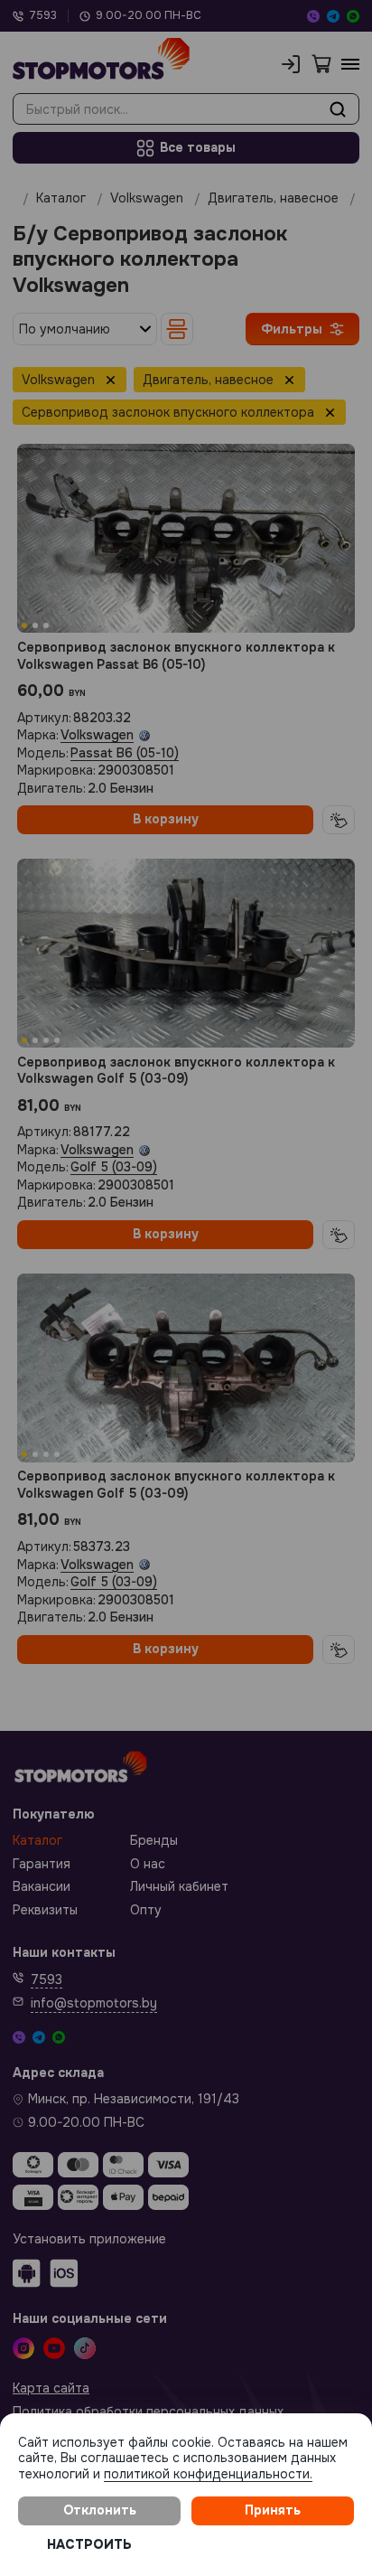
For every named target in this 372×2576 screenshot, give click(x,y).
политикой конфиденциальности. (208, 2474)
